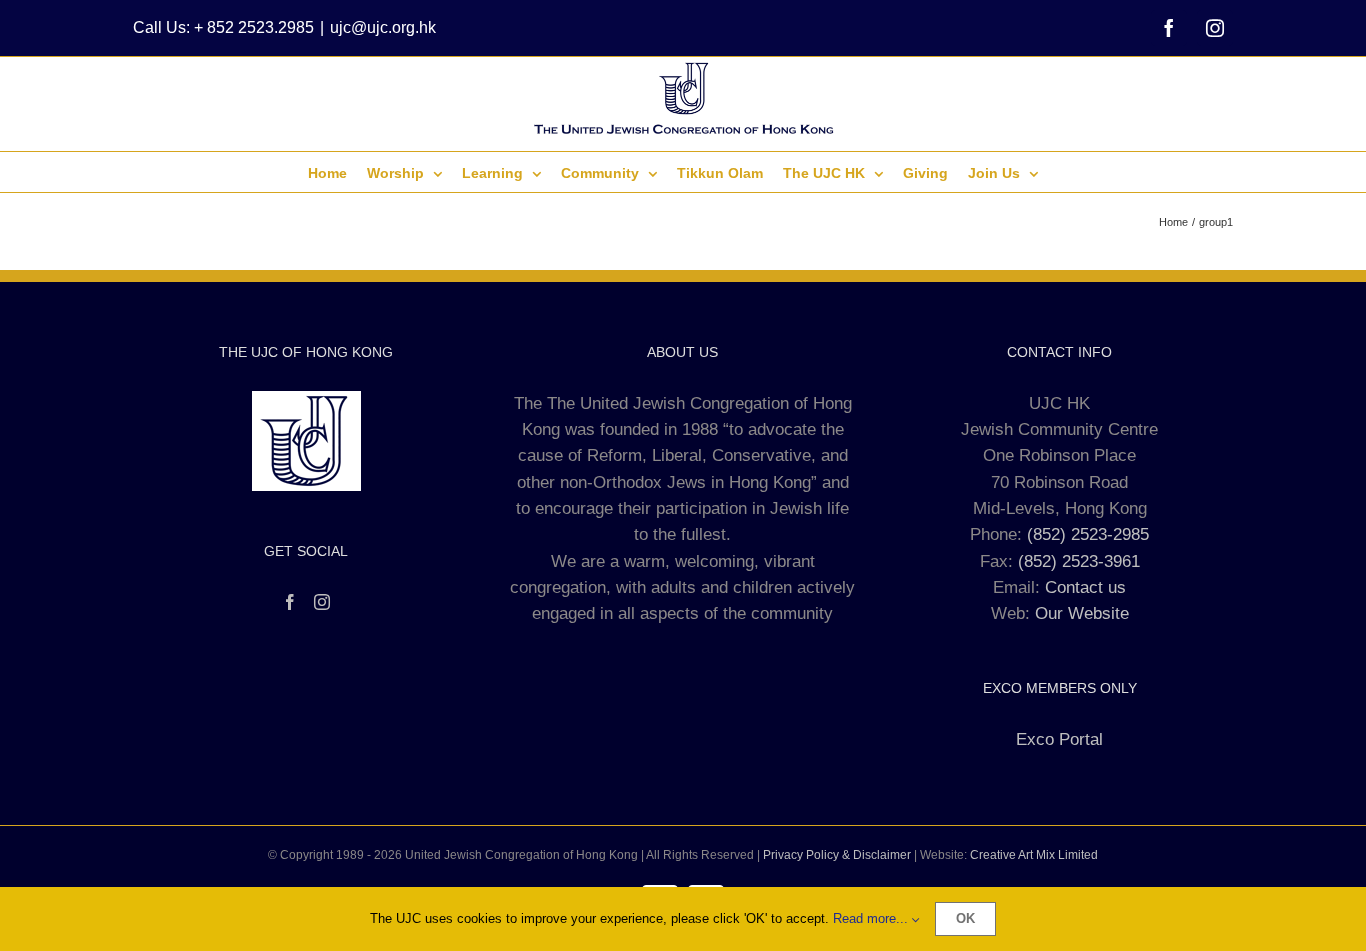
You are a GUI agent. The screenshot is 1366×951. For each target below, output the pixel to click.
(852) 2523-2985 (1088, 534)
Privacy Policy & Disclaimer (837, 855)
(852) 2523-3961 (1079, 561)
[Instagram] (322, 602)
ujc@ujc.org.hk (383, 27)
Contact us (1085, 587)
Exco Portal (1059, 739)
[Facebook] (290, 602)
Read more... (872, 918)
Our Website (1082, 613)
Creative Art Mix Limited (1034, 855)
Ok (965, 918)
